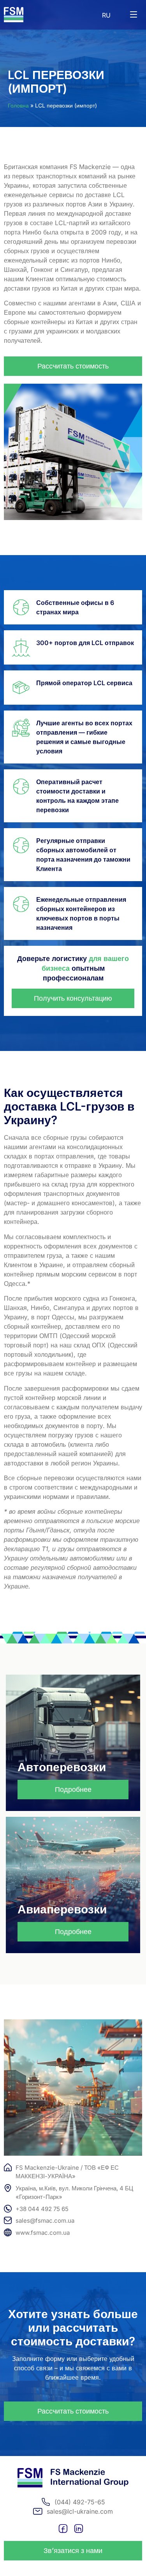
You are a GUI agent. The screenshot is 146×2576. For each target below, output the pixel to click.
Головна (18, 105)
